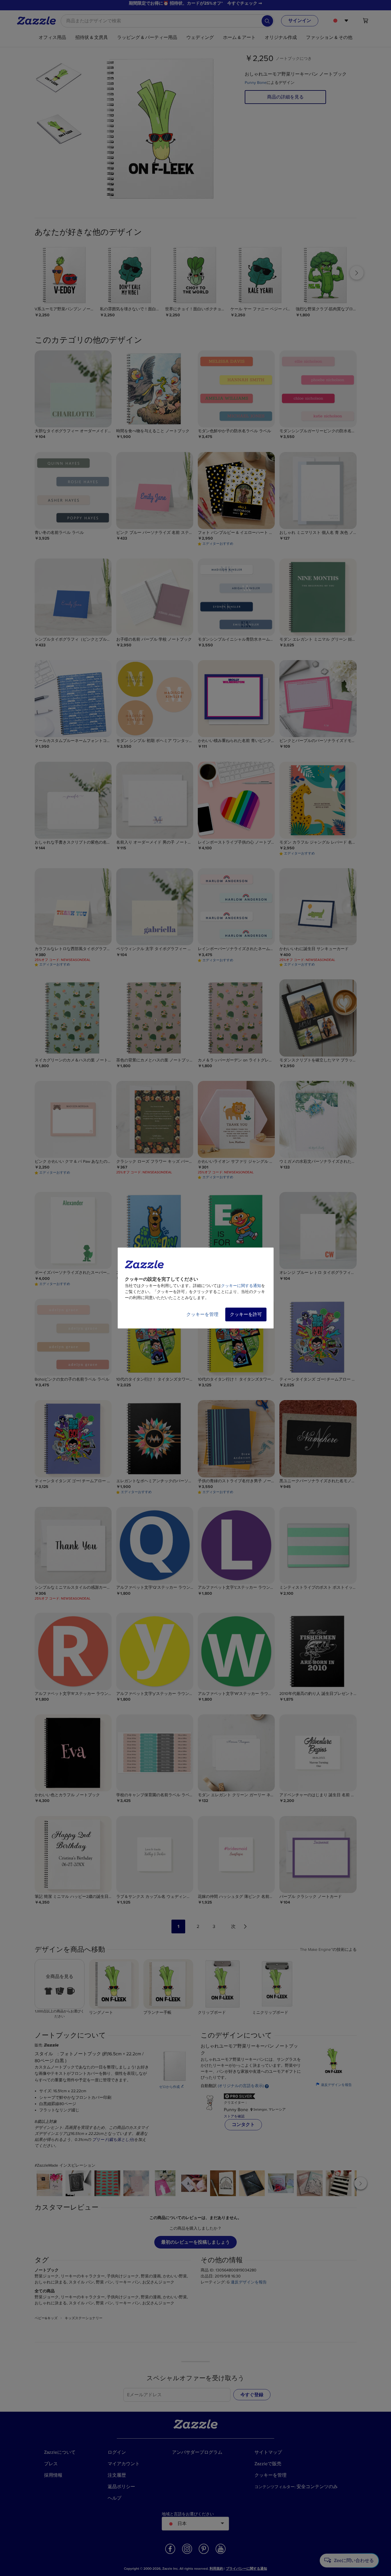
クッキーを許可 (246, 1314)
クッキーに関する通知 (241, 1286)
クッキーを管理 (202, 1314)
